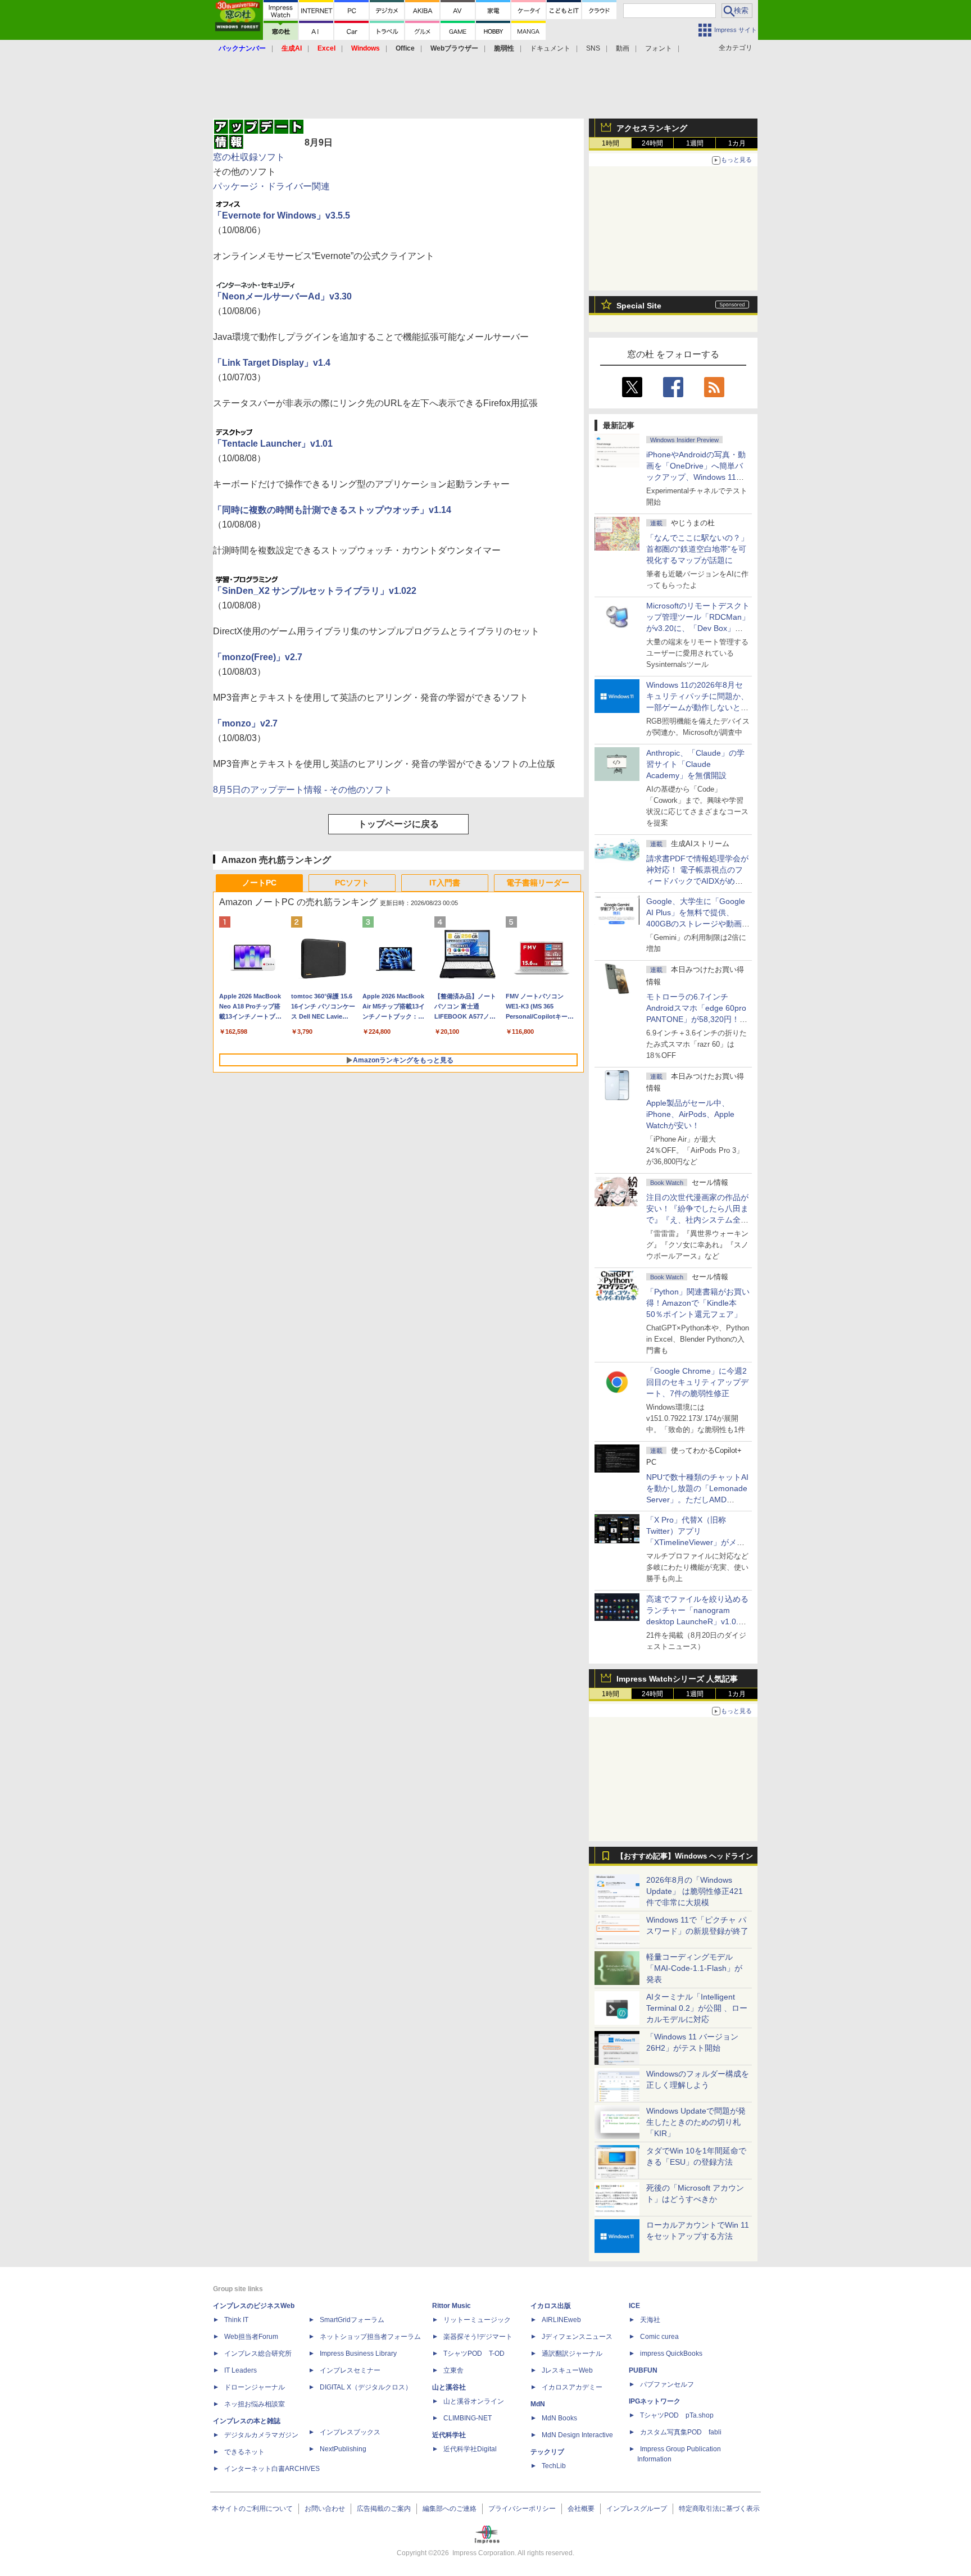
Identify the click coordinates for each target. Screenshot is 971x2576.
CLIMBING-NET (468, 2418)
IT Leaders (241, 2370)
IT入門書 (445, 883)
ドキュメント (550, 48)
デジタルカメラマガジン (261, 2435)
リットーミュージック (477, 2320)
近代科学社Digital (470, 2449)
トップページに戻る (398, 824)
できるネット (244, 2452)
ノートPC (259, 883)
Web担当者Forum (251, 2337)
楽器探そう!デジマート (478, 2337)
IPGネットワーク (655, 2401)
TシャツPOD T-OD (474, 2354)
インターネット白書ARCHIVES (272, 2469)
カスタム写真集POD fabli (681, 2432)
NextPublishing (343, 2449)
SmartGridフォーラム (352, 2320)
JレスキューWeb (567, 2370)
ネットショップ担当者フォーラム (370, 2337)
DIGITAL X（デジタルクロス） (366, 2387)
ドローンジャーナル (255, 2387)
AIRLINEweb (561, 2320)
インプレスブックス (350, 2432)
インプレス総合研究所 (258, 2354)
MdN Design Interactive (577, 2435)
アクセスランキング (652, 128)
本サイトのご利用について (252, 2509)
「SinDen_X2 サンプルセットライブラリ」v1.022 (315, 591)
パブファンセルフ (667, 2384)
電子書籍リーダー (538, 883)
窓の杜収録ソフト (249, 157)
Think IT (236, 2320)
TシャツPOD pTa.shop (677, 2415)
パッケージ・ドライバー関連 (271, 186)
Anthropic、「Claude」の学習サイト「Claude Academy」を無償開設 (695, 764)
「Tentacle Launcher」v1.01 (273, 444)
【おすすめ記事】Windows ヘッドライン (685, 1856)
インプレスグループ (637, 2509)
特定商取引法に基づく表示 (719, 2509)
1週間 (695, 143)
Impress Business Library (358, 2354)
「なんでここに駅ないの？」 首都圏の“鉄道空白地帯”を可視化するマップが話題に (701, 549)
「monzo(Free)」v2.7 (258, 657)
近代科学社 (449, 2435)
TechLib (554, 2466)
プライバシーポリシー (522, 2509)
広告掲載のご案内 (384, 2509)
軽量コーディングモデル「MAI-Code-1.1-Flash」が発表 (694, 1968)
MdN (538, 2404)
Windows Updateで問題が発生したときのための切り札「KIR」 (696, 2122)
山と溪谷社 (449, 2387)
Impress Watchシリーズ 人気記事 (677, 1679)
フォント (659, 48)
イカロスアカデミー (572, 2387)
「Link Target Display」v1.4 (272, 363)
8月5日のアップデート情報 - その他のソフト (303, 790)
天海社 (650, 2320)
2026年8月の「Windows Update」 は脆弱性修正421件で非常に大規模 (695, 1891)
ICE (634, 2306)
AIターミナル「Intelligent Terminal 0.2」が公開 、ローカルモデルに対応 (697, 2008)
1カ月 (737, 143)
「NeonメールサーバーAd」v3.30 (282, 296)
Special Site (639, 306)
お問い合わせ (325, 2509)
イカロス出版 (551, 2306)
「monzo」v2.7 (245, 723)
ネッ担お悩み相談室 (255, 2404)
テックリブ (547, 2452)
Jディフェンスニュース (577, 2337)
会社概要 (581, 2509)
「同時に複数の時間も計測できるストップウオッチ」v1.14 (332, 510)
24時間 (652, 143)
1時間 (611, 143)
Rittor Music (452, 2306)
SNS (593, 48)
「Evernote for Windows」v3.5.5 (282, 215)
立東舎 (453, 2370)
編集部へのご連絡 (450, 2509)
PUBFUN (643, 2370)
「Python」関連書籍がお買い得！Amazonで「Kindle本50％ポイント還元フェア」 (698, 1303)
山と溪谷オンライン (474, 2401)
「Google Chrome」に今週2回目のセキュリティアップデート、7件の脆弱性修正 (697, 1382)
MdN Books (559, 2418)
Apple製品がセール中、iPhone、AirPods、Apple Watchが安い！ (690, 1114)
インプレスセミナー (350, 2370)
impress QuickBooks (671, 2354)
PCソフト (352, 883)
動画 (623, 48)
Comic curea (659, 2337)
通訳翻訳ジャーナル (572, 2354)
